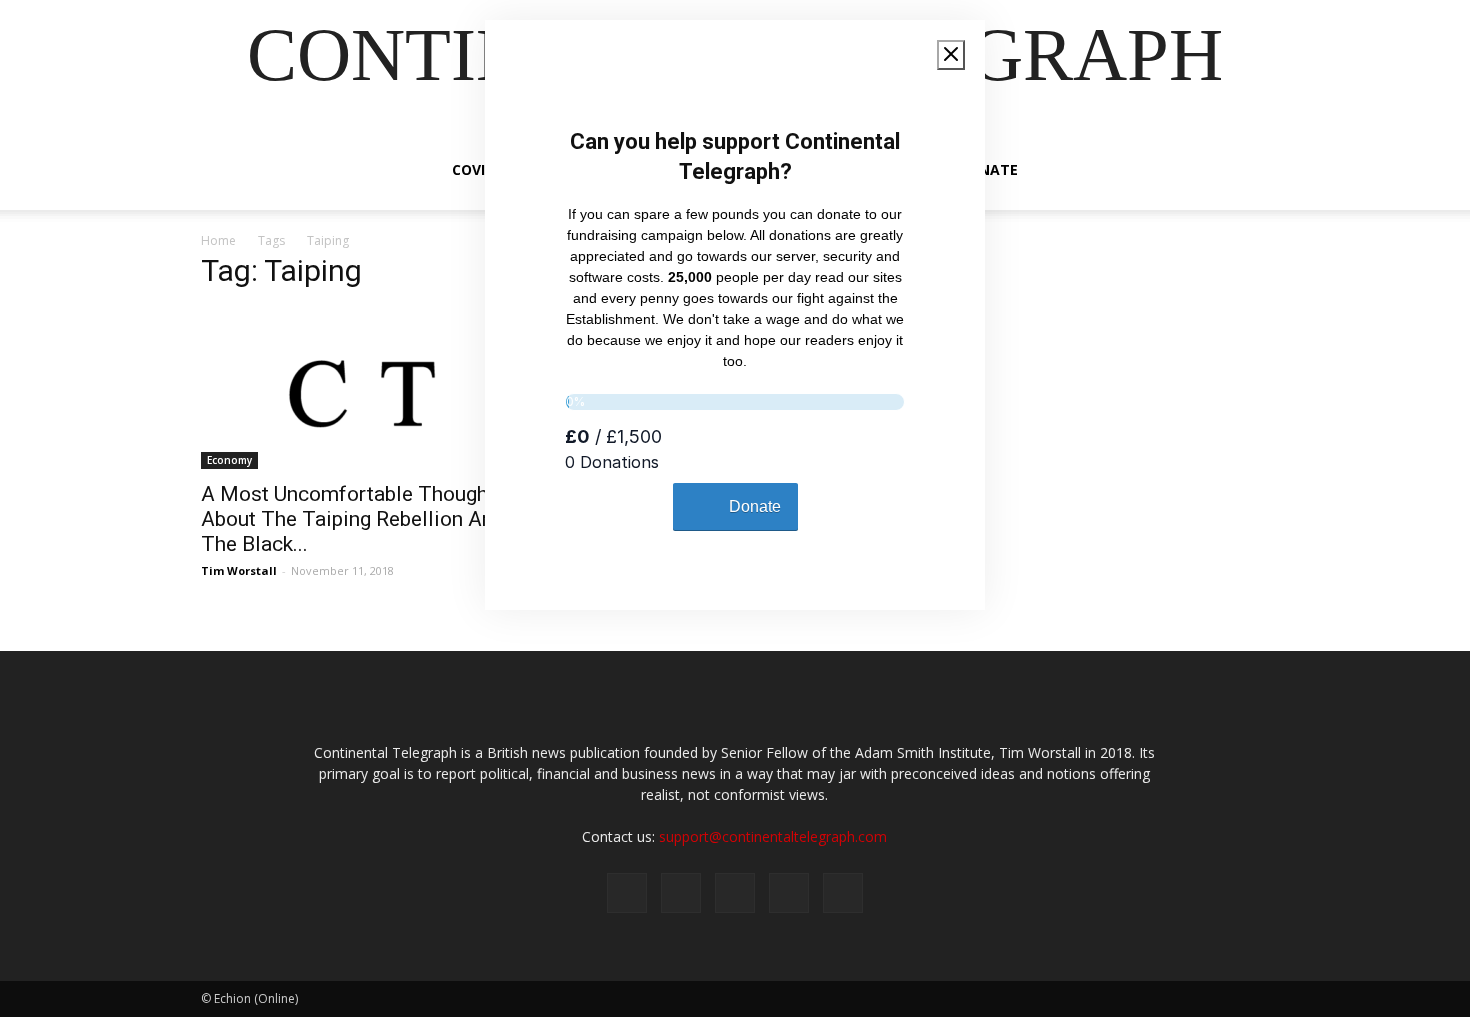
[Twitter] (681, 893)
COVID (473, 169)
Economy (229, 460)
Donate (988, 169)
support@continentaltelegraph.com (773, 836)
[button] (1245, 171)
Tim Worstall (239, 570)
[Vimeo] (735, 893)
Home (218, 240)
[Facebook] (627, 893)
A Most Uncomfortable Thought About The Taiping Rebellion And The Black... (353, 519)
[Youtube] (843, 893)
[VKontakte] (789, 893)
